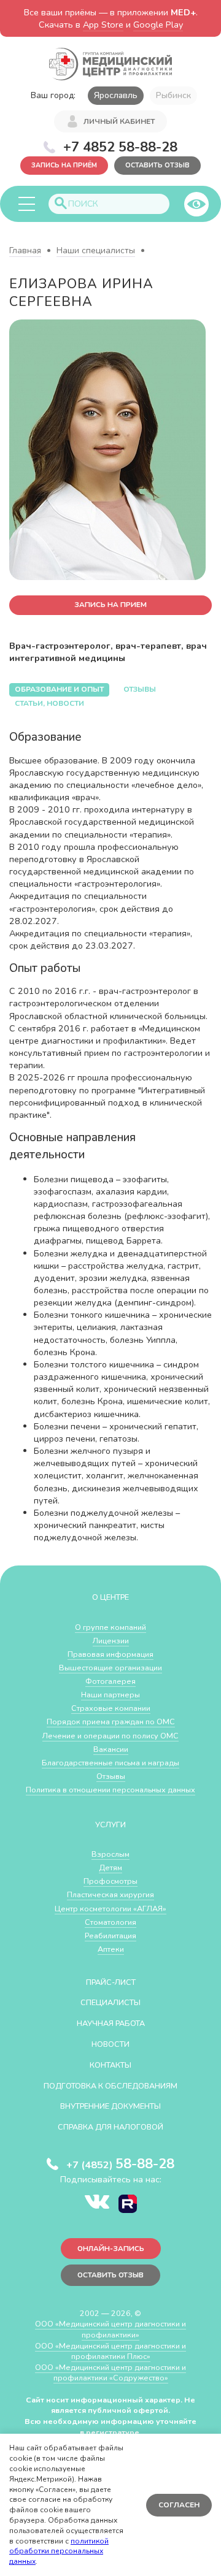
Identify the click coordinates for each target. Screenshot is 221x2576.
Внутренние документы (110, 2106)
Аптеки (111, 1949)
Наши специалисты (96, 250)
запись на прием (110, 605)
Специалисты (110, 2002)
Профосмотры (110, 1881)
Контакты (110, 2065)
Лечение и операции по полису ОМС (110, 1736)
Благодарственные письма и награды (110, 1763)
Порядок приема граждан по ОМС (111, 1722)
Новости (110, 2044)
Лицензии (111, 1641)
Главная (25, 250)
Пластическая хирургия (110, 1894)
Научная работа (111, 2023)
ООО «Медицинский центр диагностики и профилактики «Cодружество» (110, 2373)
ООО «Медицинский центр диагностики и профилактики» (110, 2329)
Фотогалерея (110, 1681)
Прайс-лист (111, 1982)
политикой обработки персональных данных (59, 2551)
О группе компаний (110, 1627)
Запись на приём (64, 165)
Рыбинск (173, 95)
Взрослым (110, 1854)
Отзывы (111, 1776)
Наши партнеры (110, 1695)
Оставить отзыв (157, 165)
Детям (110, 1867)
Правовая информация (110, 1654)
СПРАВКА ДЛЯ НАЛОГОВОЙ (110, 2127)
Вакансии (111, 1749)
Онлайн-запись (111, 2249)
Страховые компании (111, 1708)
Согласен (179, 2505)
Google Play (158, 25)
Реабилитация (110, 1936)
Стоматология (110, 1922)
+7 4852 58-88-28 (120, 147)
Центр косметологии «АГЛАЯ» (110, 1909)
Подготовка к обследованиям (110, 2086)
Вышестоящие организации (110, 1668)
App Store (103, 25)
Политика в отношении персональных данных (110, 1790)
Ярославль (116, 95)
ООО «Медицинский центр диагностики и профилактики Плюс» (110, 2351)
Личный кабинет (119, 121)
